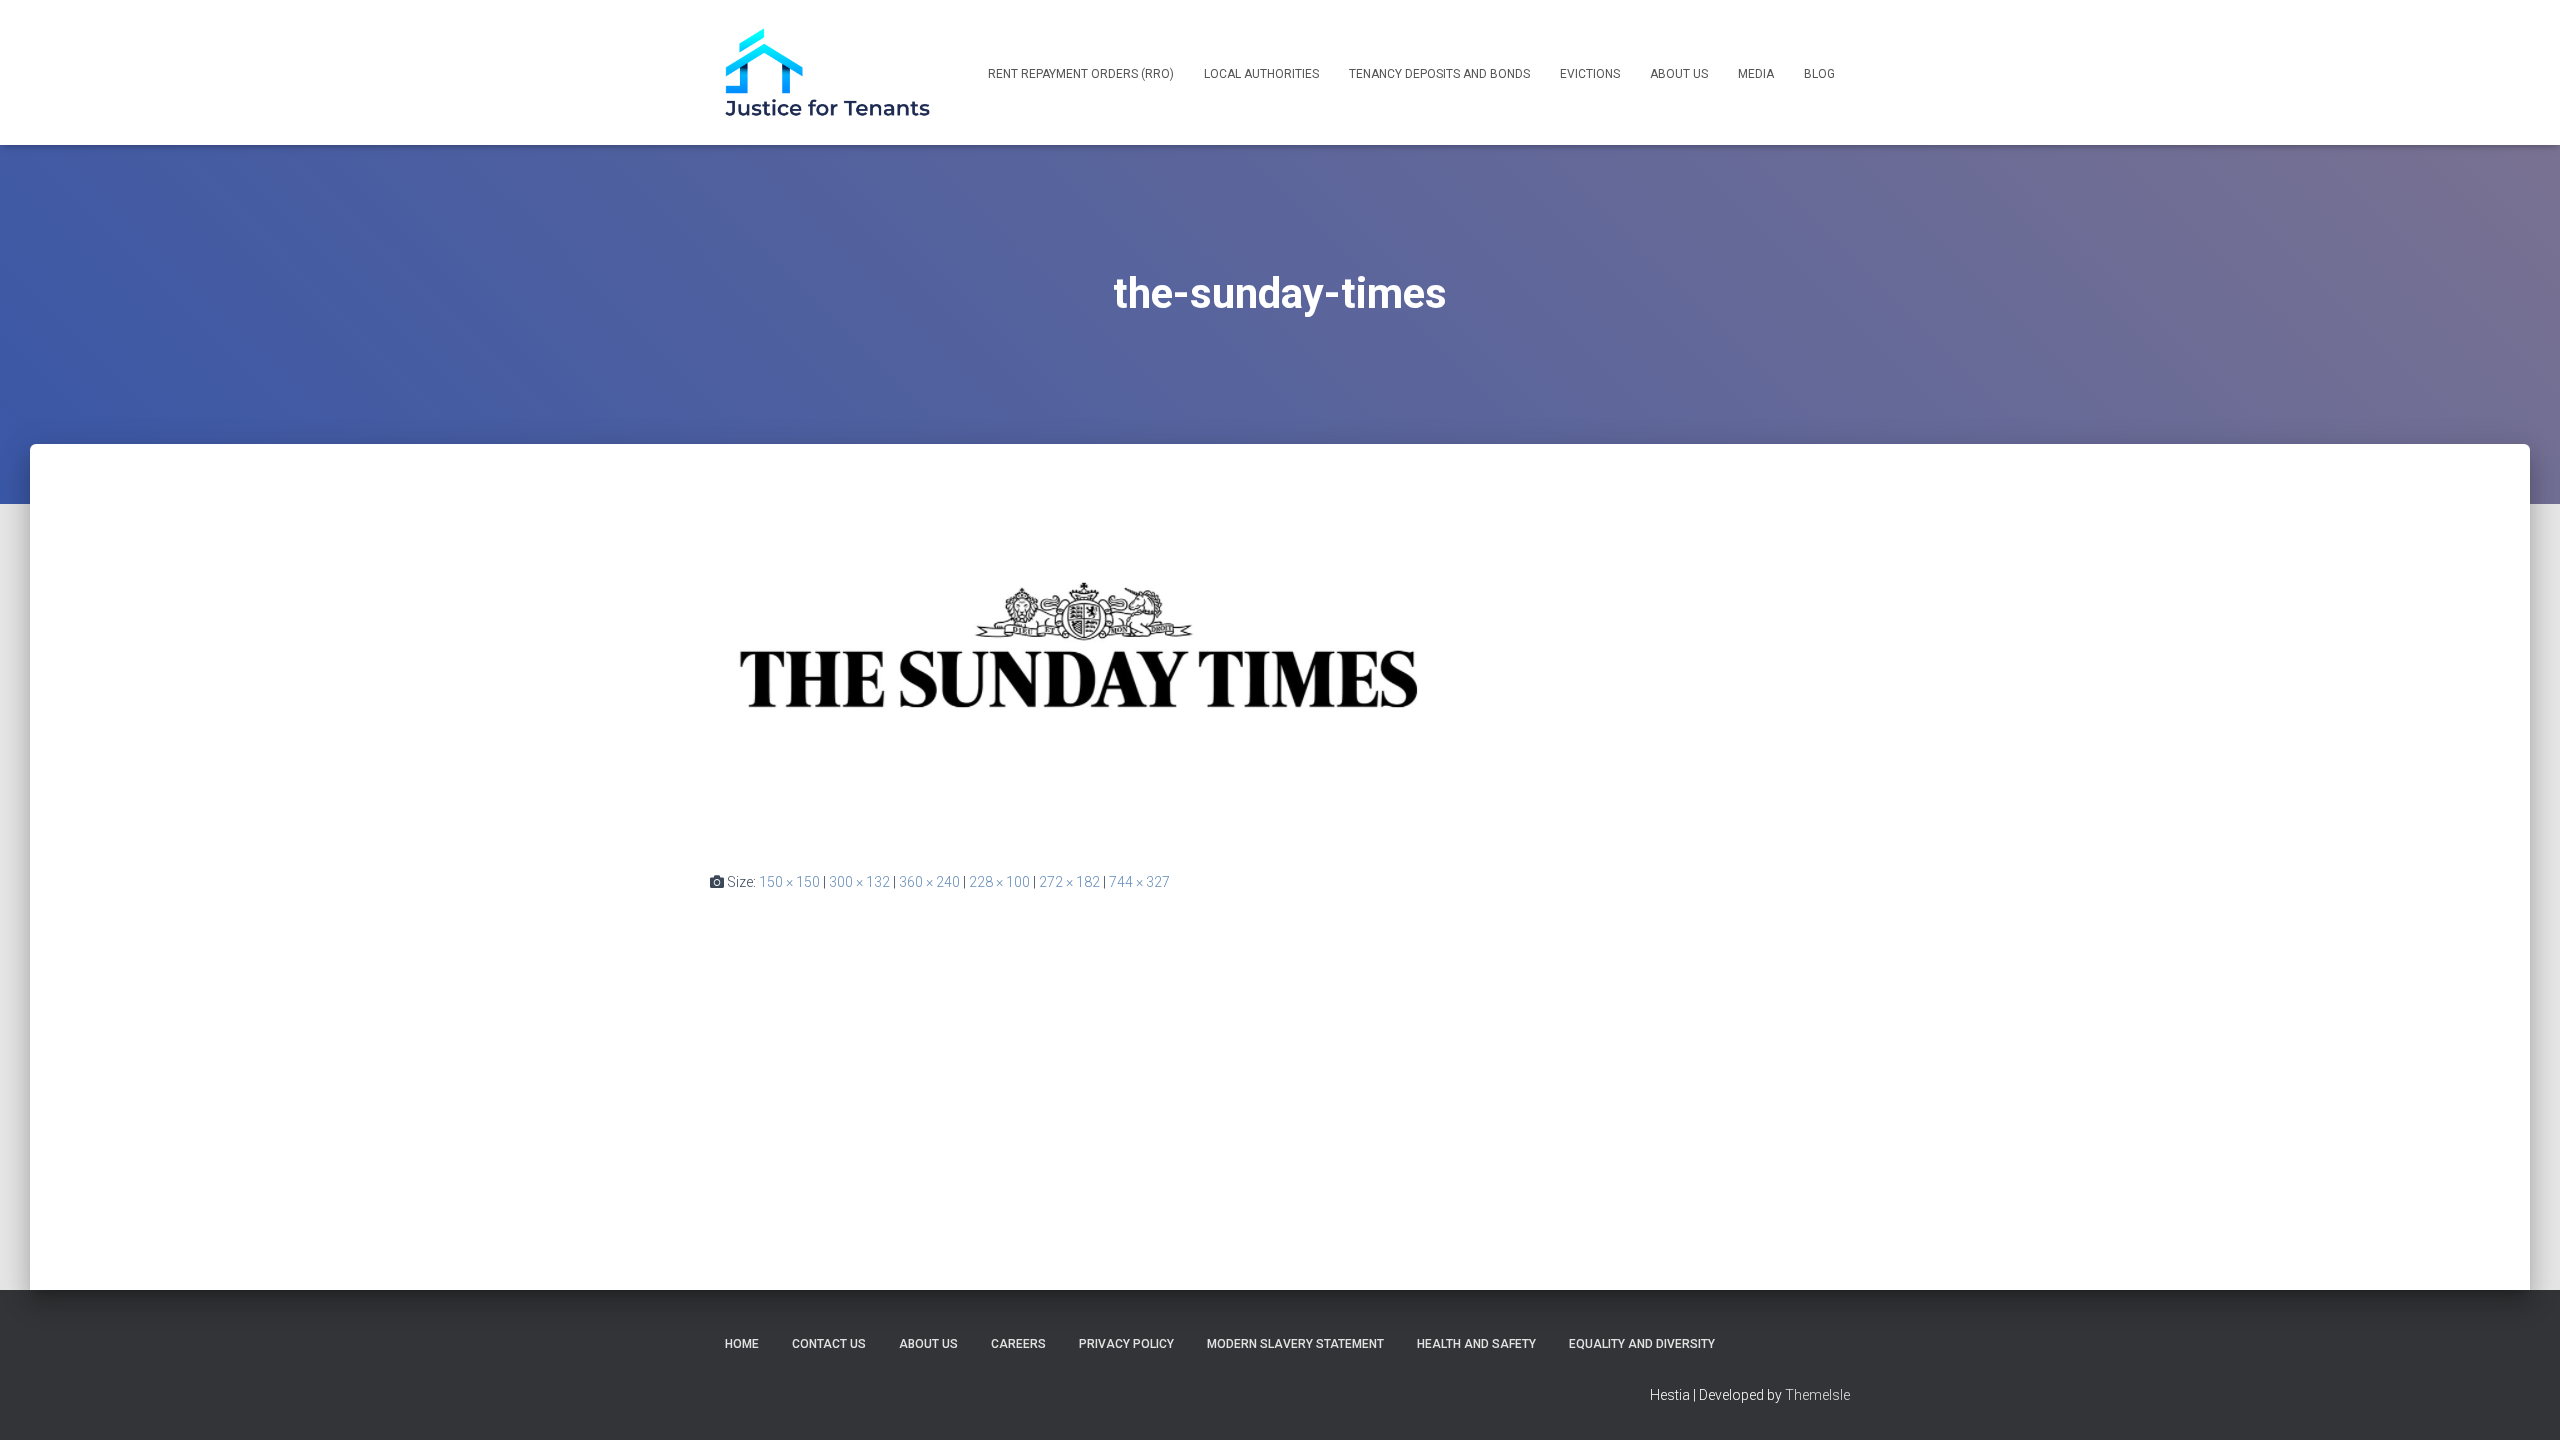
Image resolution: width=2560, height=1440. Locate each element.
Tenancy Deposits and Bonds (1439, 74)
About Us (1679, 74)
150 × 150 (789, 882)
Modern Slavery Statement (1295, 1344)
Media (1756, 74)
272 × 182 (1069, 882)
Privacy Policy (1126, 1344)
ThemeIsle (1817, 1395)
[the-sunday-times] (1082, 676)
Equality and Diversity (1642, 1344)
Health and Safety (1476, 1344)
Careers (1018, 1344)
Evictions (1590, 74)
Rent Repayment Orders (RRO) (1081, 74)
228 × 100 (999, 882)
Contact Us (829, 1344)
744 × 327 (1139, 882)
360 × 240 (929, 882)
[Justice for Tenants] (827, 72)
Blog (1819, 74)
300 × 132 (859, 882)
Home (742, 1344)
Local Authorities (1261, 74)
